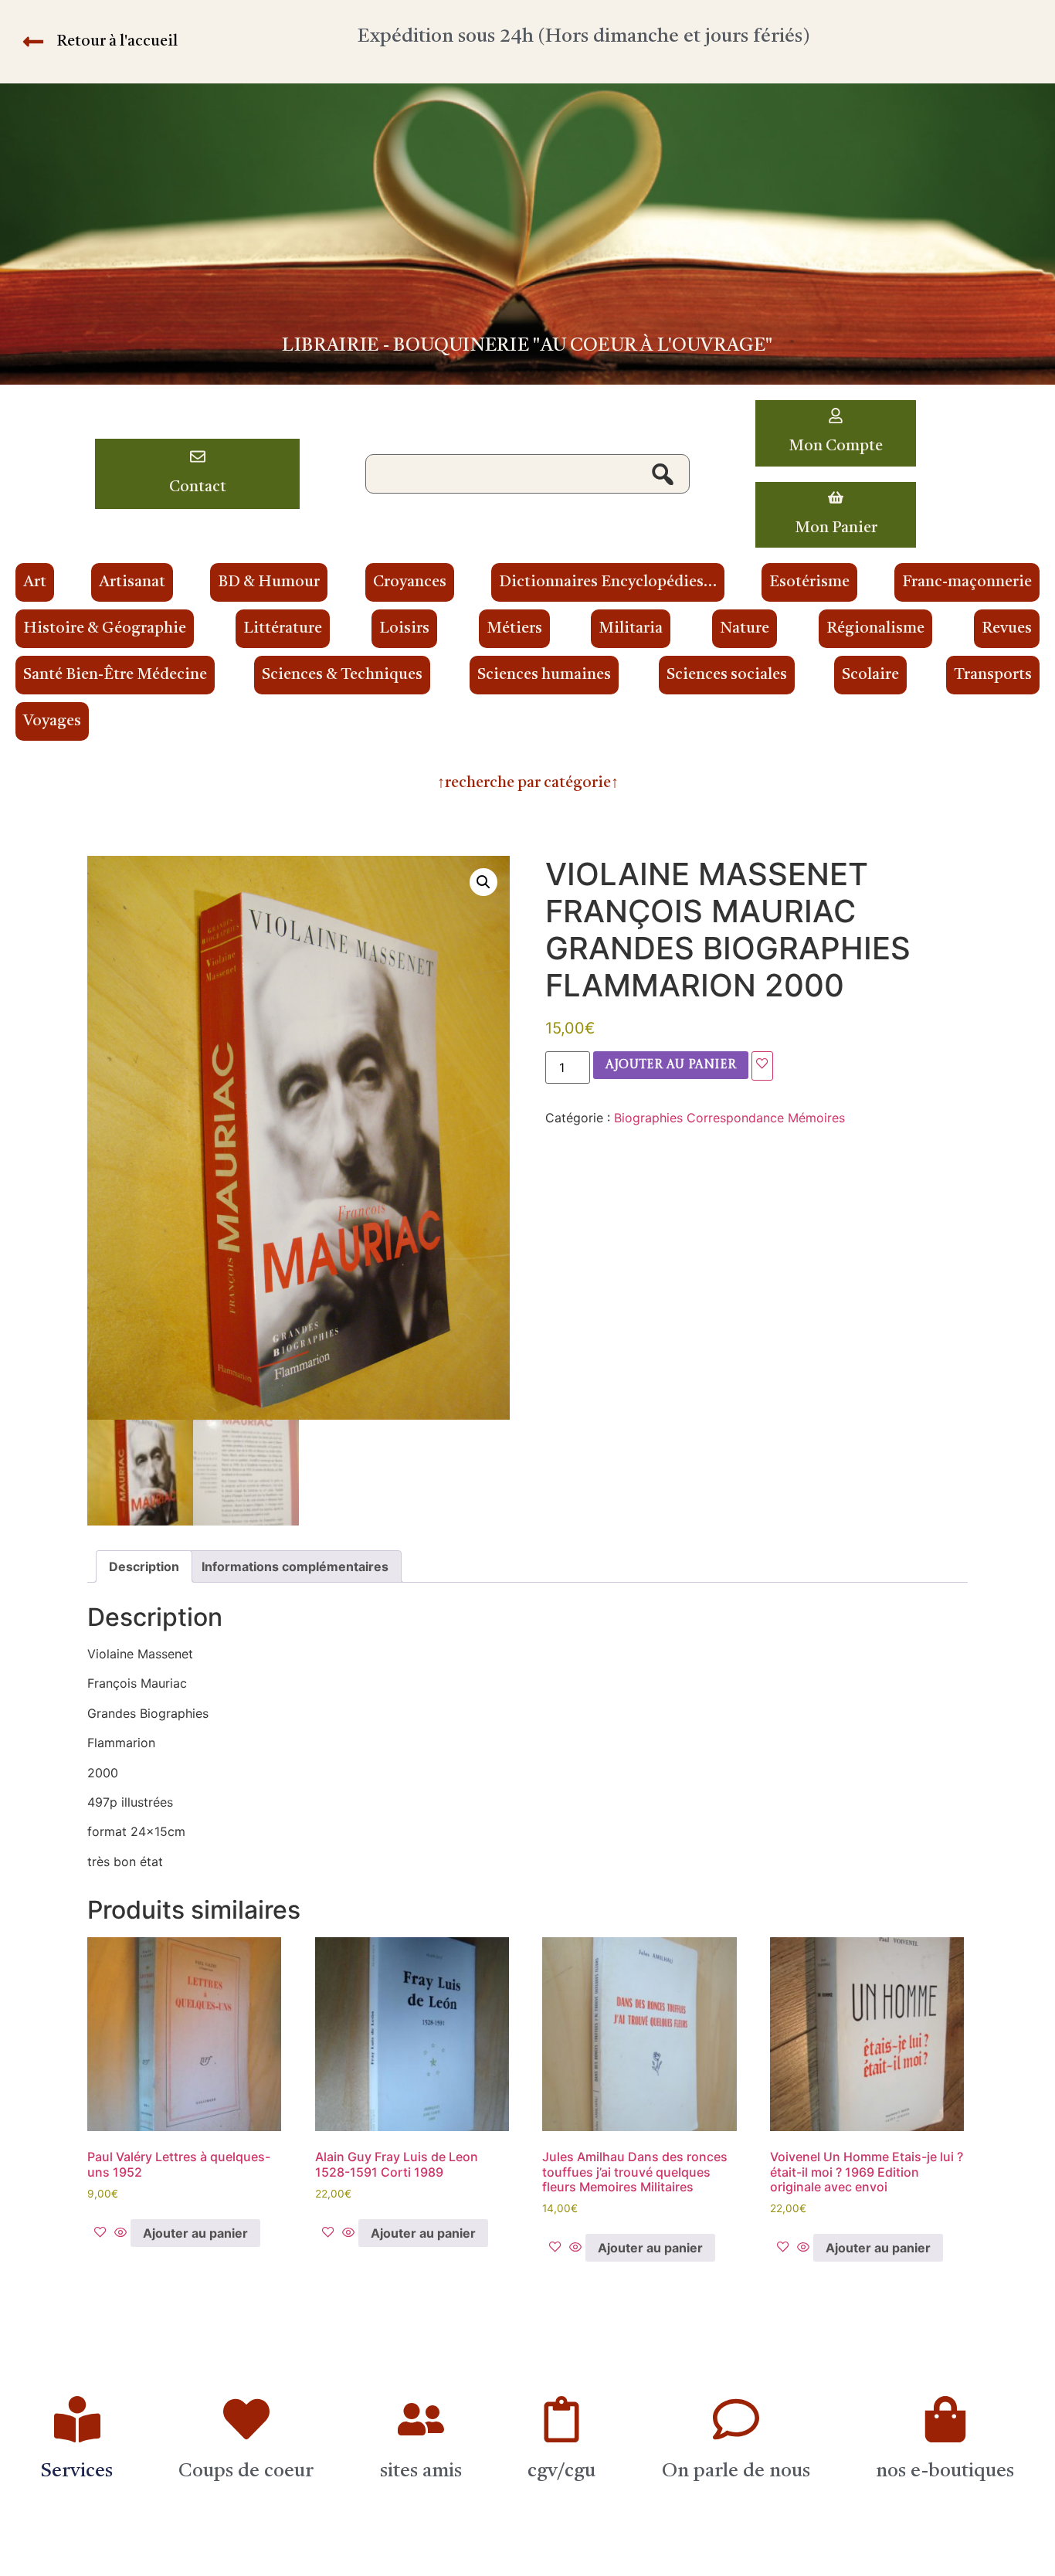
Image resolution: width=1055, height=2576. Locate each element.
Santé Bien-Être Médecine (115, 675)
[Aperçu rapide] (120, 2233)
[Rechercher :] (527, 474)
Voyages (52, 721)
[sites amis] (421, 2419)
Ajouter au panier (671, 1065)
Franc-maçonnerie (967, 582)
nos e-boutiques (945, 2471)
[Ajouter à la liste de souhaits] (762, 1066)
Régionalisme (875, 629)
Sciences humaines (544, 675)
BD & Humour (269, 582)
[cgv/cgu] (561, 2419)
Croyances (410, 582)
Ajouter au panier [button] (195, 2233)
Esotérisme (809, 582)
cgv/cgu (561, 2471)
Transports (993, 675)
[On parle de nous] (736, 2419)
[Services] (77, 2419)
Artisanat (132, 582)
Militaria (631, 629)
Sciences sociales (727, 675)
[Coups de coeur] (246, 2419)
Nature (745, 629)
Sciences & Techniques (342, 675)
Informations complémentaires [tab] (295, 1566)
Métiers (514, 629)
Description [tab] (144, 1566)
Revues (1007, 629)
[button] (483, 882)
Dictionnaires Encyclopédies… (608, 582)
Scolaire (870, 675)
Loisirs (404, 629)
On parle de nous (736, 2471)
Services (77, 2471)
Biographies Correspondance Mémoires (729, 1118)
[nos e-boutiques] (945, 2419)
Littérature (283, 629)
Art (35, 582)
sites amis (421, 2471)
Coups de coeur (246, 2471)
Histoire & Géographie (105, 629)
